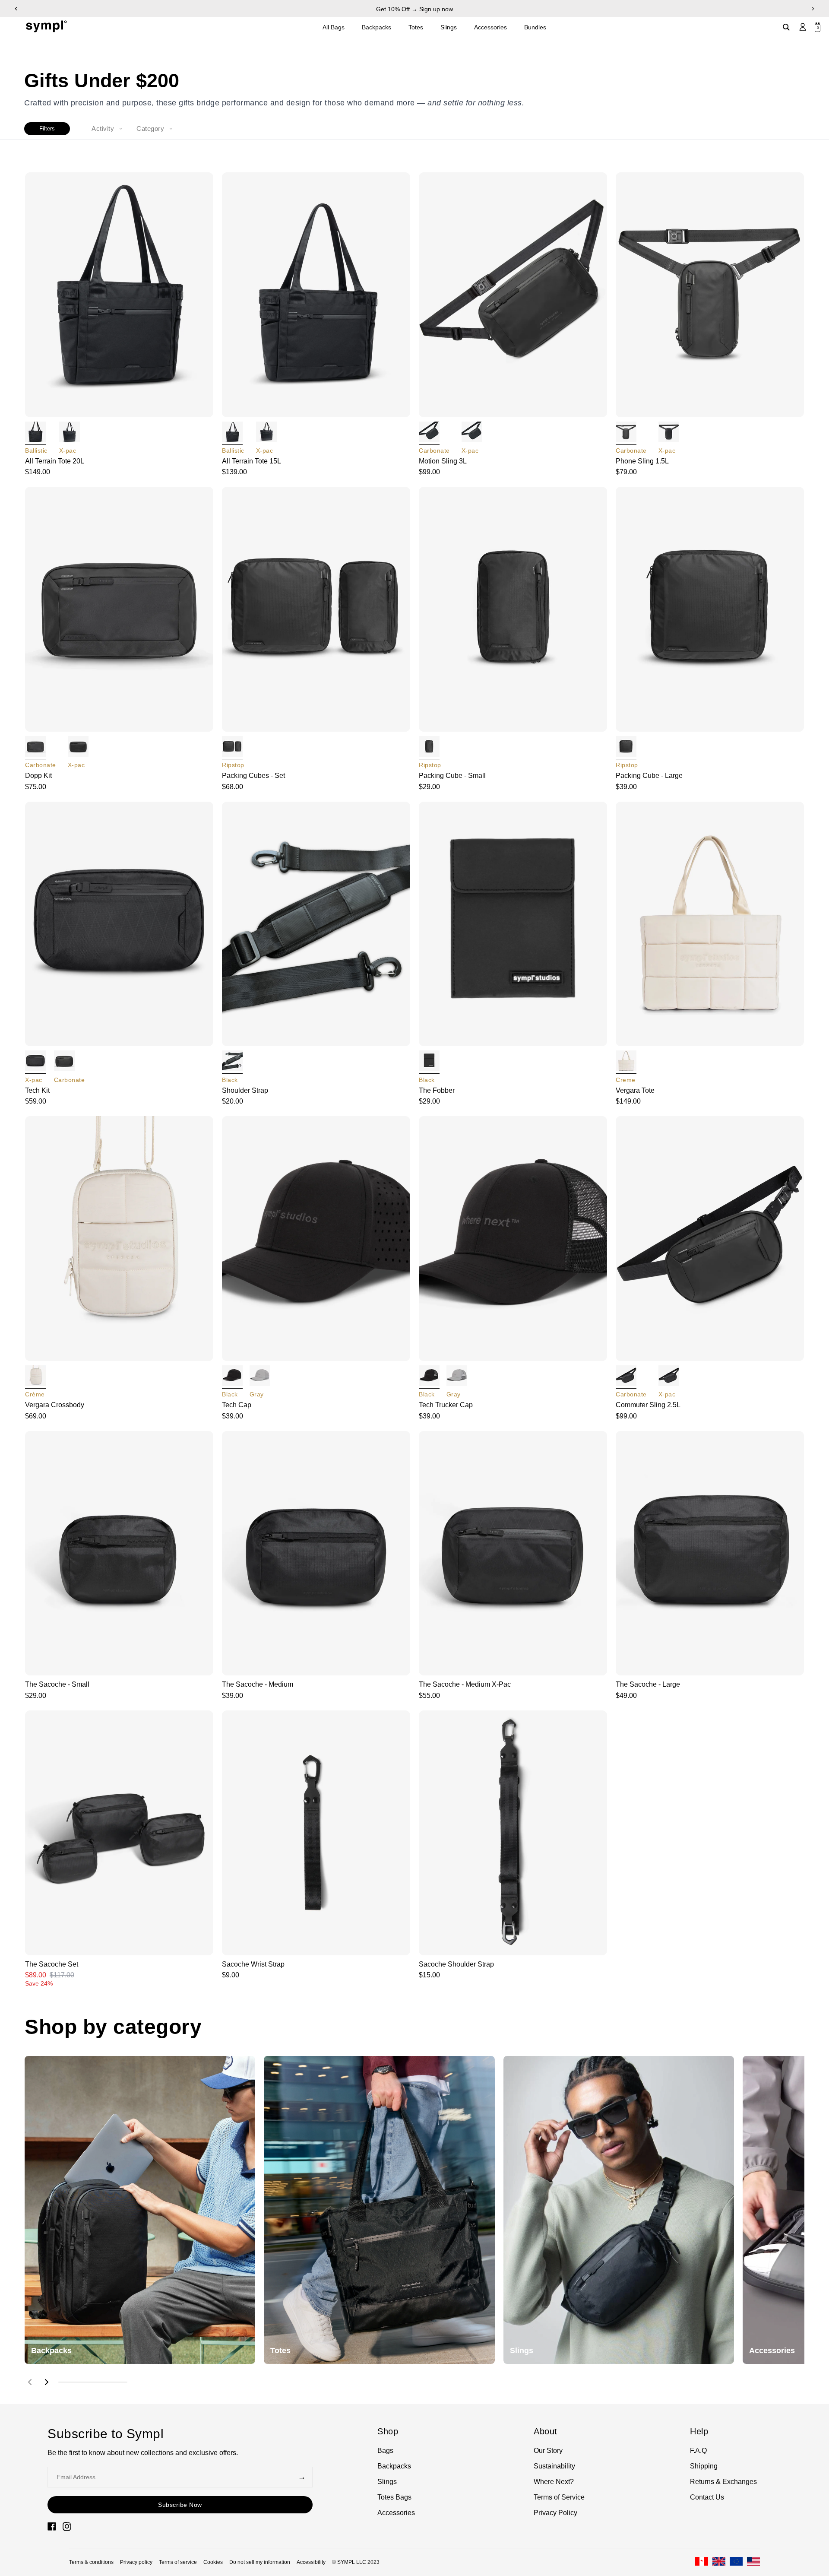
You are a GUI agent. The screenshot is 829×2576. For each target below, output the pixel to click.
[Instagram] (67, 2526)
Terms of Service (559, 2497)
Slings (449, 27)
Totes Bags (394, 2497)
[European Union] (736, 2562)
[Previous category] (30, 2382)
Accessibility (311, 2562)
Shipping (704, 2466)
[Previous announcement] (16, 9)
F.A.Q (698, 2451)
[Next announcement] (813, 9)
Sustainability (554, 2466)
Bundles (535, 27)
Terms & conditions (91, 2562)
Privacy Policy (555, 2513)
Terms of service (178, 2562)
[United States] (753, 2562)
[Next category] (47, 2382)
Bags (385, 2451)
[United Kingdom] (719, 2562)
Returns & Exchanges (723, 2482)
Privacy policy (136, 2562)
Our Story (548, 2451)
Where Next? (554, 2482)
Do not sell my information (260, 2562)
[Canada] (702, 2562)
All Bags (334, 27)
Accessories (490, 27)
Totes (416, 27)
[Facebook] (52, 2526)
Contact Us (707, 2497)
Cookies (213, 2562)
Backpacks (377, 27)
